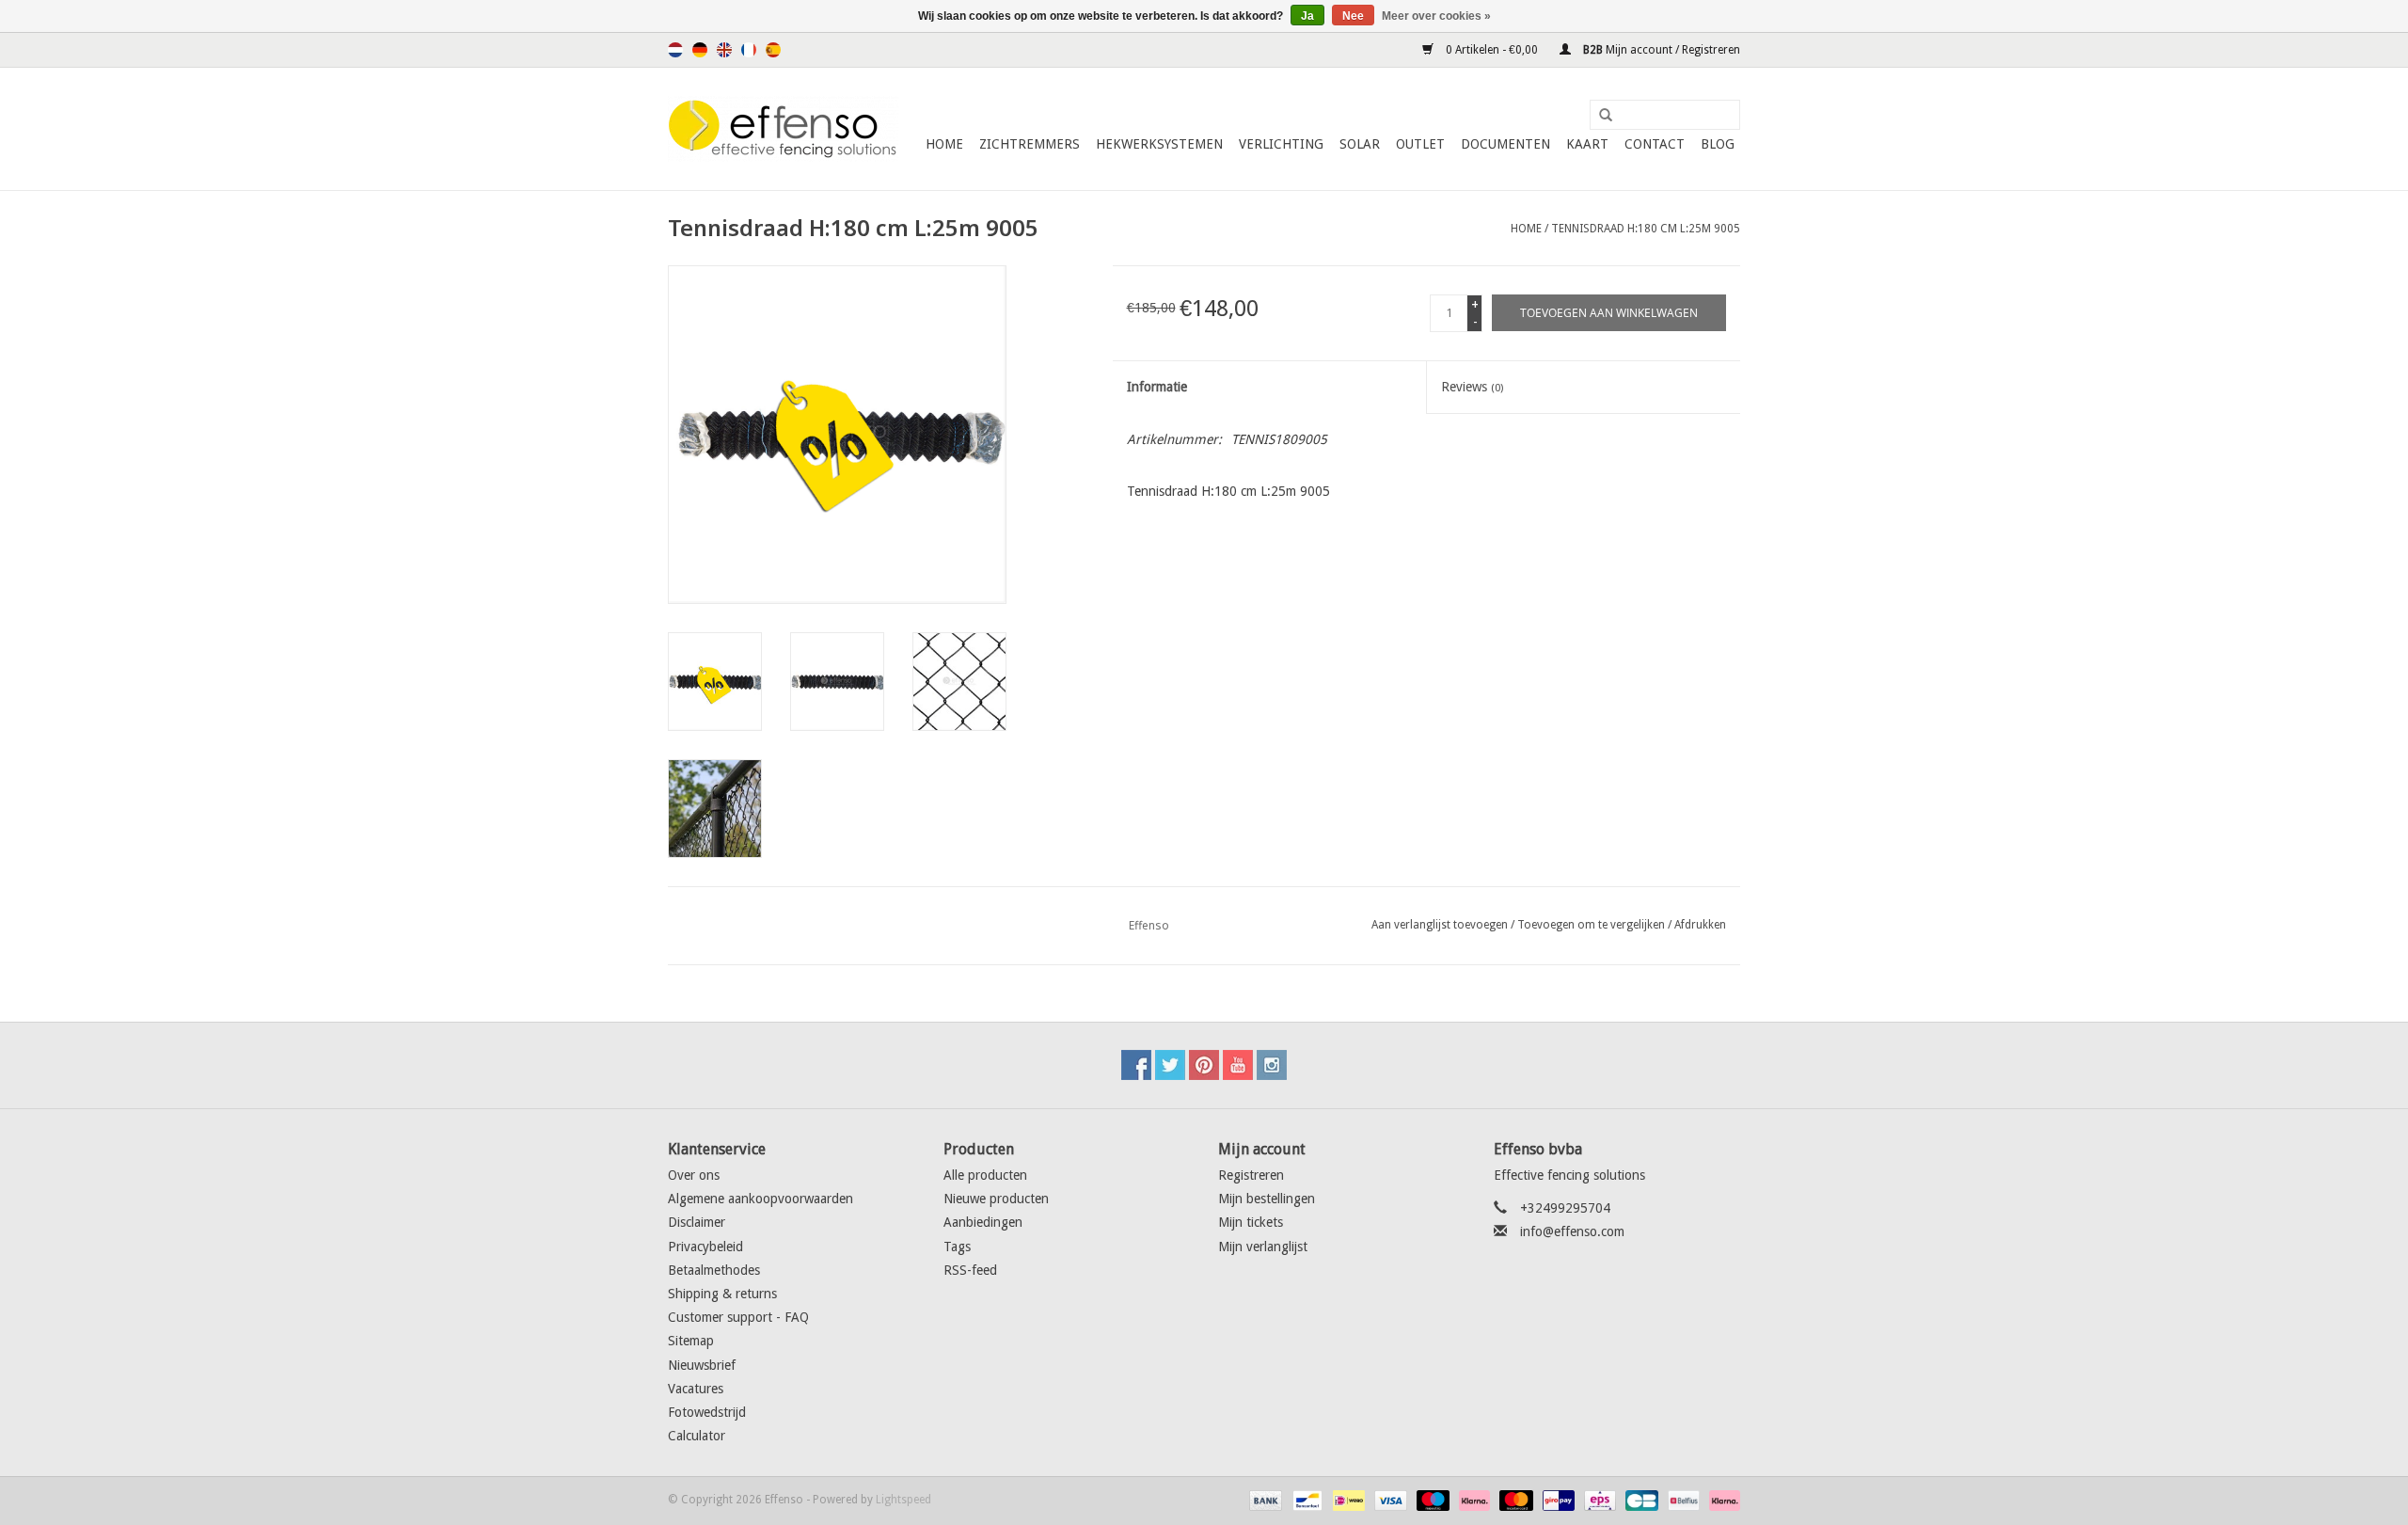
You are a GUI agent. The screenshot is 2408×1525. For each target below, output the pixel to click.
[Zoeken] (1599, 116)
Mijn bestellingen (1267, 1199)
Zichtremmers (1030, 144)
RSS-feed (970, 1270)
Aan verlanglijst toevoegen (1440, 925)
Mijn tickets (1251, 1222)
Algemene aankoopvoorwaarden (760, 1199)
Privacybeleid (705, 1247)
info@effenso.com (1572, 1231)
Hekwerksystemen (1159, 144)
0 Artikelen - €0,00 (1492, 50)
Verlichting (1281, 144)
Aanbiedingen (983, 1222)
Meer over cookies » (1436, 16)
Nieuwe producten (996, 1199)
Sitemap (691, 1341)
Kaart (1587, 144)
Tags (957, 1247)
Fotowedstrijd (707, 1412)
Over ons (694, 1175)
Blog (1718, 144)
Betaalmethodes (714, 1270)
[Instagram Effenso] (1272, 1065)
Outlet (1420, 144)
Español (773, 50)
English (724, 50)
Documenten (1505, 144)
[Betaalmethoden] (1264, 1501)
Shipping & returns (722, 1294)
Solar (1360, 144)
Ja (1307, 16)
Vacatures (696, 1389)
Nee (1353, 16)
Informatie (1157, 387)
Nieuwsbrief (702, 1365)
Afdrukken (1700, 925)
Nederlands (675, 50)
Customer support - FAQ (738, 1317)
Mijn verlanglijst (1263, 1247)
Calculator (697, 1436)
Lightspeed (903, 1500)
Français (749, 50)
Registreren (1251, 1175)
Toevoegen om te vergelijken (1592, 925)
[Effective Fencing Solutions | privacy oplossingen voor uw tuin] (783, 129)
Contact (1655, 144)
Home (944, 144)
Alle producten (985, 1175)
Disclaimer (697, 1222)
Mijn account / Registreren (1660, 50)
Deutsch (700, 50)
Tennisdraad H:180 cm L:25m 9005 (1646, 229)
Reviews (1472, 387)
